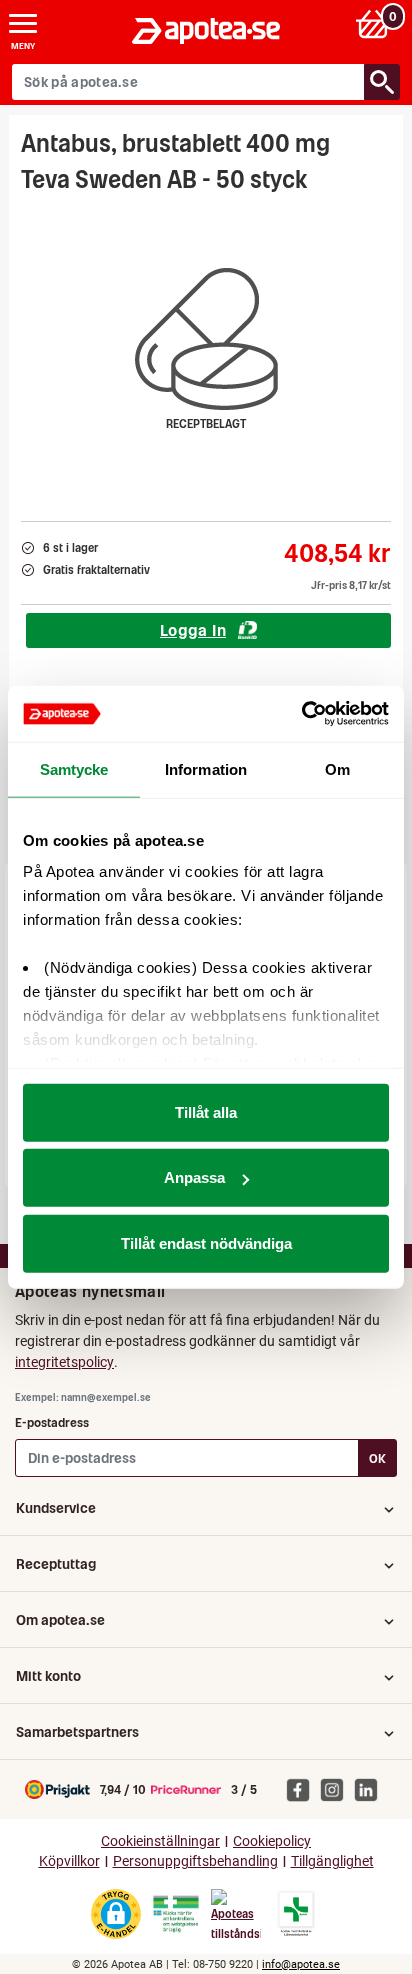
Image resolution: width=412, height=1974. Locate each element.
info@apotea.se (301, 1964)
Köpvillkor (69, 1861)
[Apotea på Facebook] (303, 1789)
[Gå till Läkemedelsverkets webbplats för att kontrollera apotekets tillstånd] (176, 1914)
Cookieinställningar (160, 1841)
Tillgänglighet (332, 1861)
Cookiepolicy (272, 1841)
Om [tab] (337, 768)
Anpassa (194, 1177)
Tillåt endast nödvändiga (206, 1242)
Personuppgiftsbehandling (195, 1861)
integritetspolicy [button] (64, 1362)
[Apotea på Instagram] (337, 1789)
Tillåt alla (206, 1111)
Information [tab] (206, 768)
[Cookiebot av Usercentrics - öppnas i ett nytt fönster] (301, 714)
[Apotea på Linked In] (371, 1789)
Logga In (193, 630)
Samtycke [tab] (74, 768)
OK (377, 1458)
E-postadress (52, 1422)
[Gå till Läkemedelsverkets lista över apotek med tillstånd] (296, 1914)
